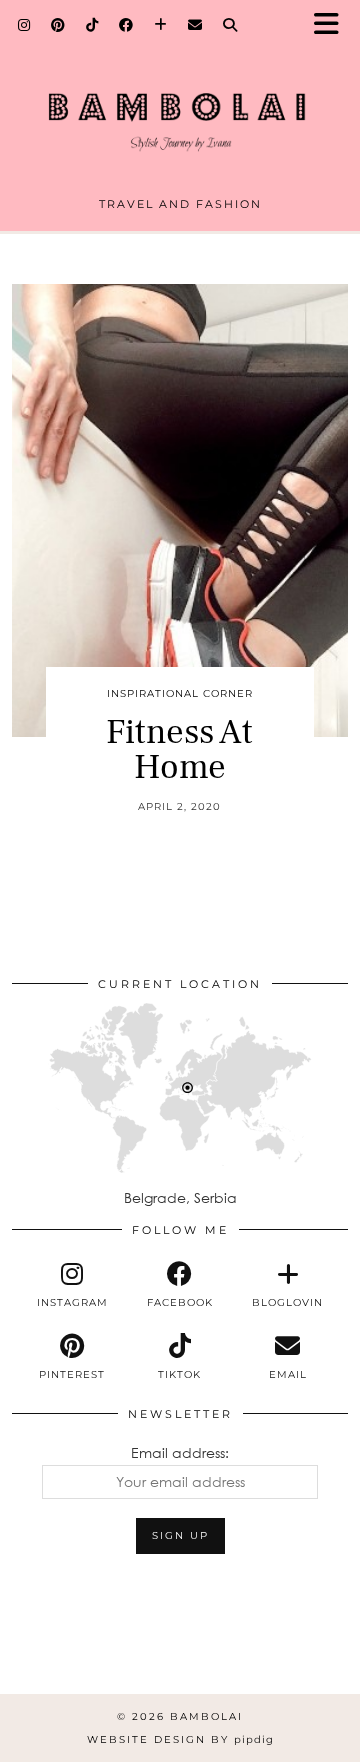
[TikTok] (92, 25)
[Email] (195, 25)
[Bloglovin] (161, 25)
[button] (333, 25)
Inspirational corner (180, 693)
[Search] (230, 25)
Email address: (180, 1452)
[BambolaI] (180, 106)
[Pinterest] (58, 25)
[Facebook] (126, 25)
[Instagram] (24, 25)
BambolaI (206, 1716)
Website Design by (180, 1739)
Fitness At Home (179, 750)
